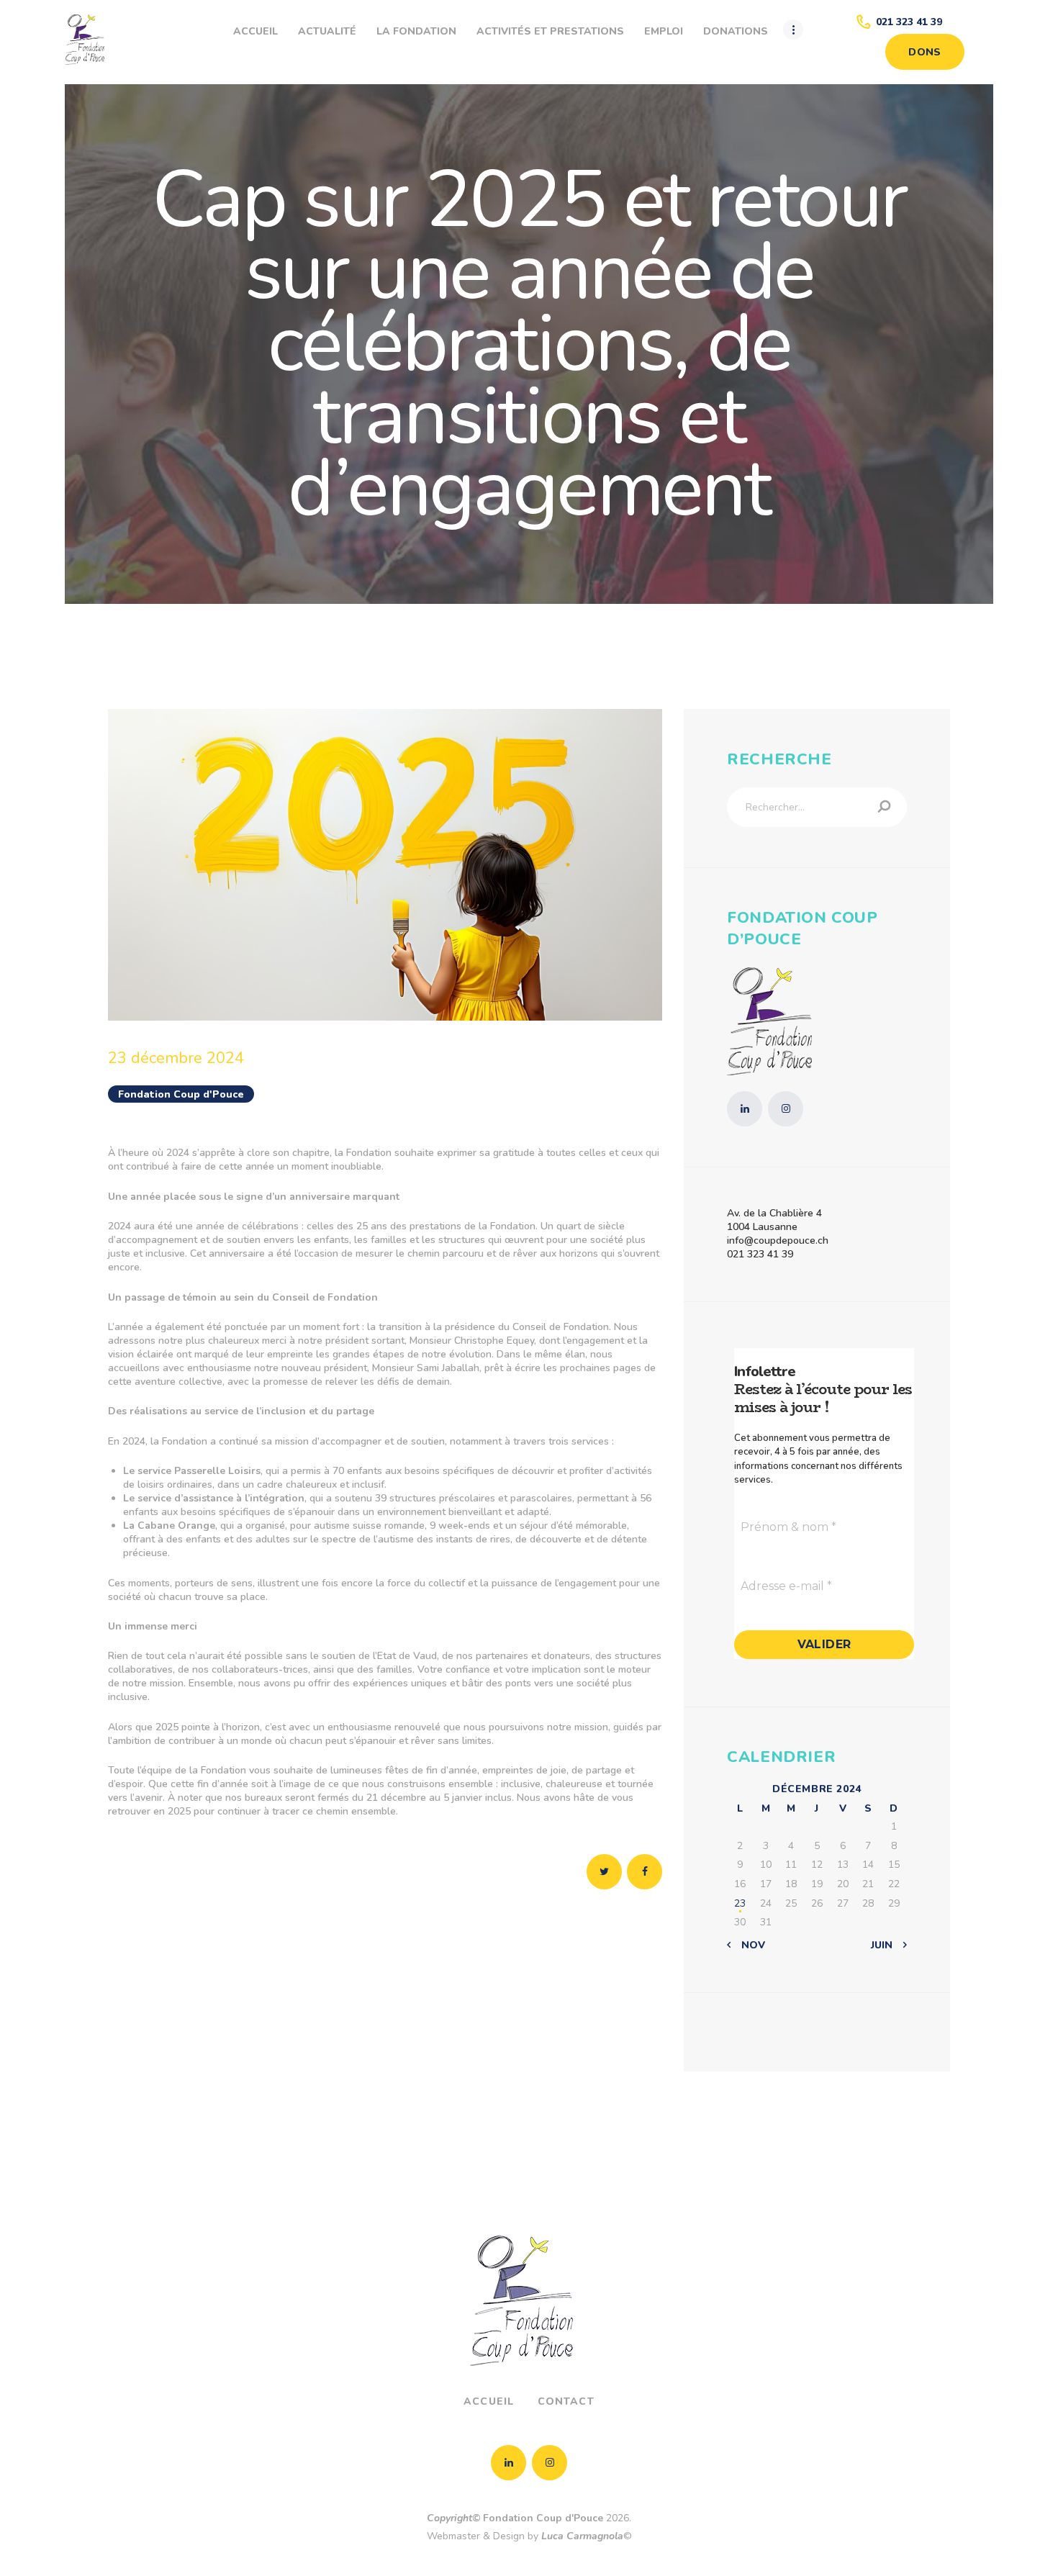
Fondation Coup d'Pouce (181, 1094)
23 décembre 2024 (176, 1058)
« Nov (749, 1945)
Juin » (886, 1945)
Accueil (489, 2401)
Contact (566, 2401)
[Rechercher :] (817, 807)
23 (740, 1903)
